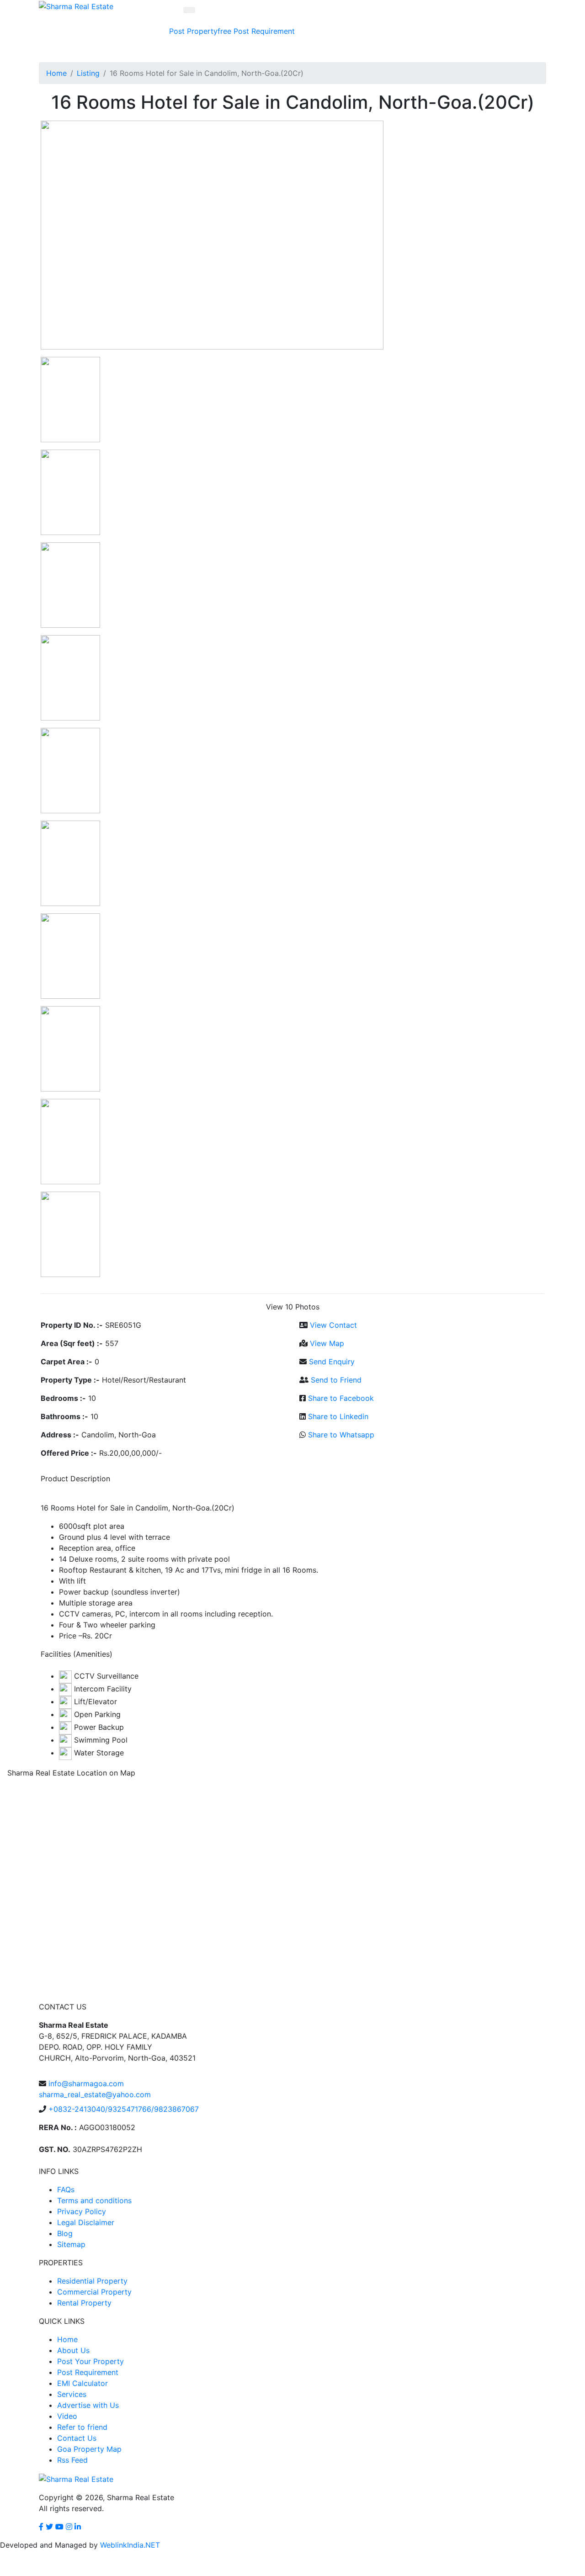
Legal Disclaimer (86, 2222)
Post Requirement (264, 31)
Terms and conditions (94, 2200)
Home (56, 73)
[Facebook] (41, 2527)
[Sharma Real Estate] (76, 5)
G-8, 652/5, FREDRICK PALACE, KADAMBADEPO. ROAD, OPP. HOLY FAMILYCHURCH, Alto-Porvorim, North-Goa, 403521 (117, 2041)
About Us (73, 2350)
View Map (327, 1343)
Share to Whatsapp (341, 1435)
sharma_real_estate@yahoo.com (95, 2094)
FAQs (66, 2189)
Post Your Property (90, 2361)
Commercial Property (94, 2292)
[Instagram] (69, 2527)
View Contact (333, 1325)
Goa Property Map (89, 2449)
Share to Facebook (341, 1398)
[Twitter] (49, 2527)
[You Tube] (59, 2527)
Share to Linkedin (338, 1416)
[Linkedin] (78, 2527)
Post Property (200, 31)
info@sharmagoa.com (86, 2083)
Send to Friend (336, 1380)
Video (67, 2416)
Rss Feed (72, 2460)
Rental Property (84, 2303)
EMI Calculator (82, 2383)
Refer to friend (82, 2427)
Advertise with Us (88, 2405)
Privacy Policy (82, 2211)
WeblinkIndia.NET (130, 2545)
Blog (65, 2233)
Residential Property (92, 2281)
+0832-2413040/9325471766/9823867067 (124, 2109)
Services (72, 2394)
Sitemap (71, 2244)
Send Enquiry (332, 1362)
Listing (88, 73)
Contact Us (77, 2438)
